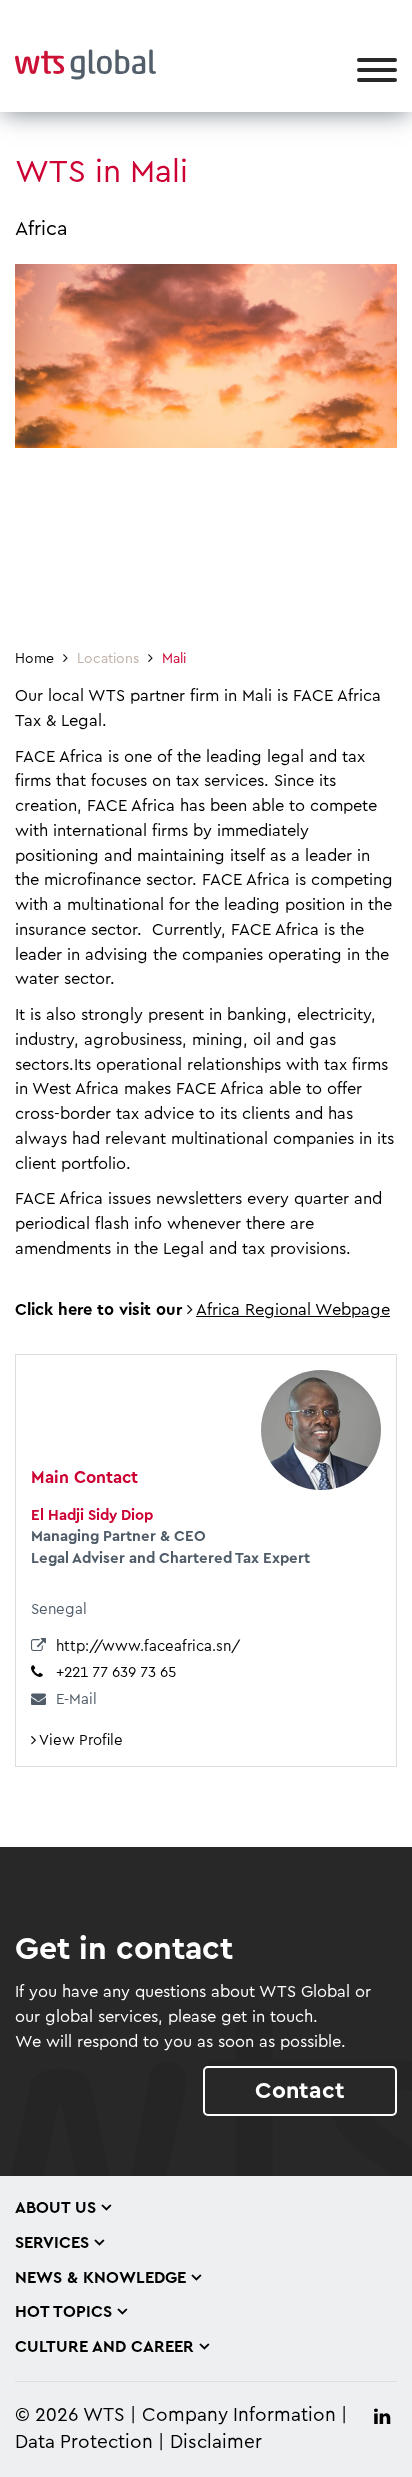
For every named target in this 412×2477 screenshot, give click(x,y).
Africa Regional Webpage (293, 1310)
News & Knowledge (100, 2278)
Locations (108, 659)
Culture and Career (104, 2347)
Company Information (239, 2415)
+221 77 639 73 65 (116, 1672)
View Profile (79, 1740)
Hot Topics (63, 2312)
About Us (55, 2208)
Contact (300, 2090)
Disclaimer (216, 2442)
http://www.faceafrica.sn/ (148, 1646)
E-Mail (76, 1699)
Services (52, 2243)
